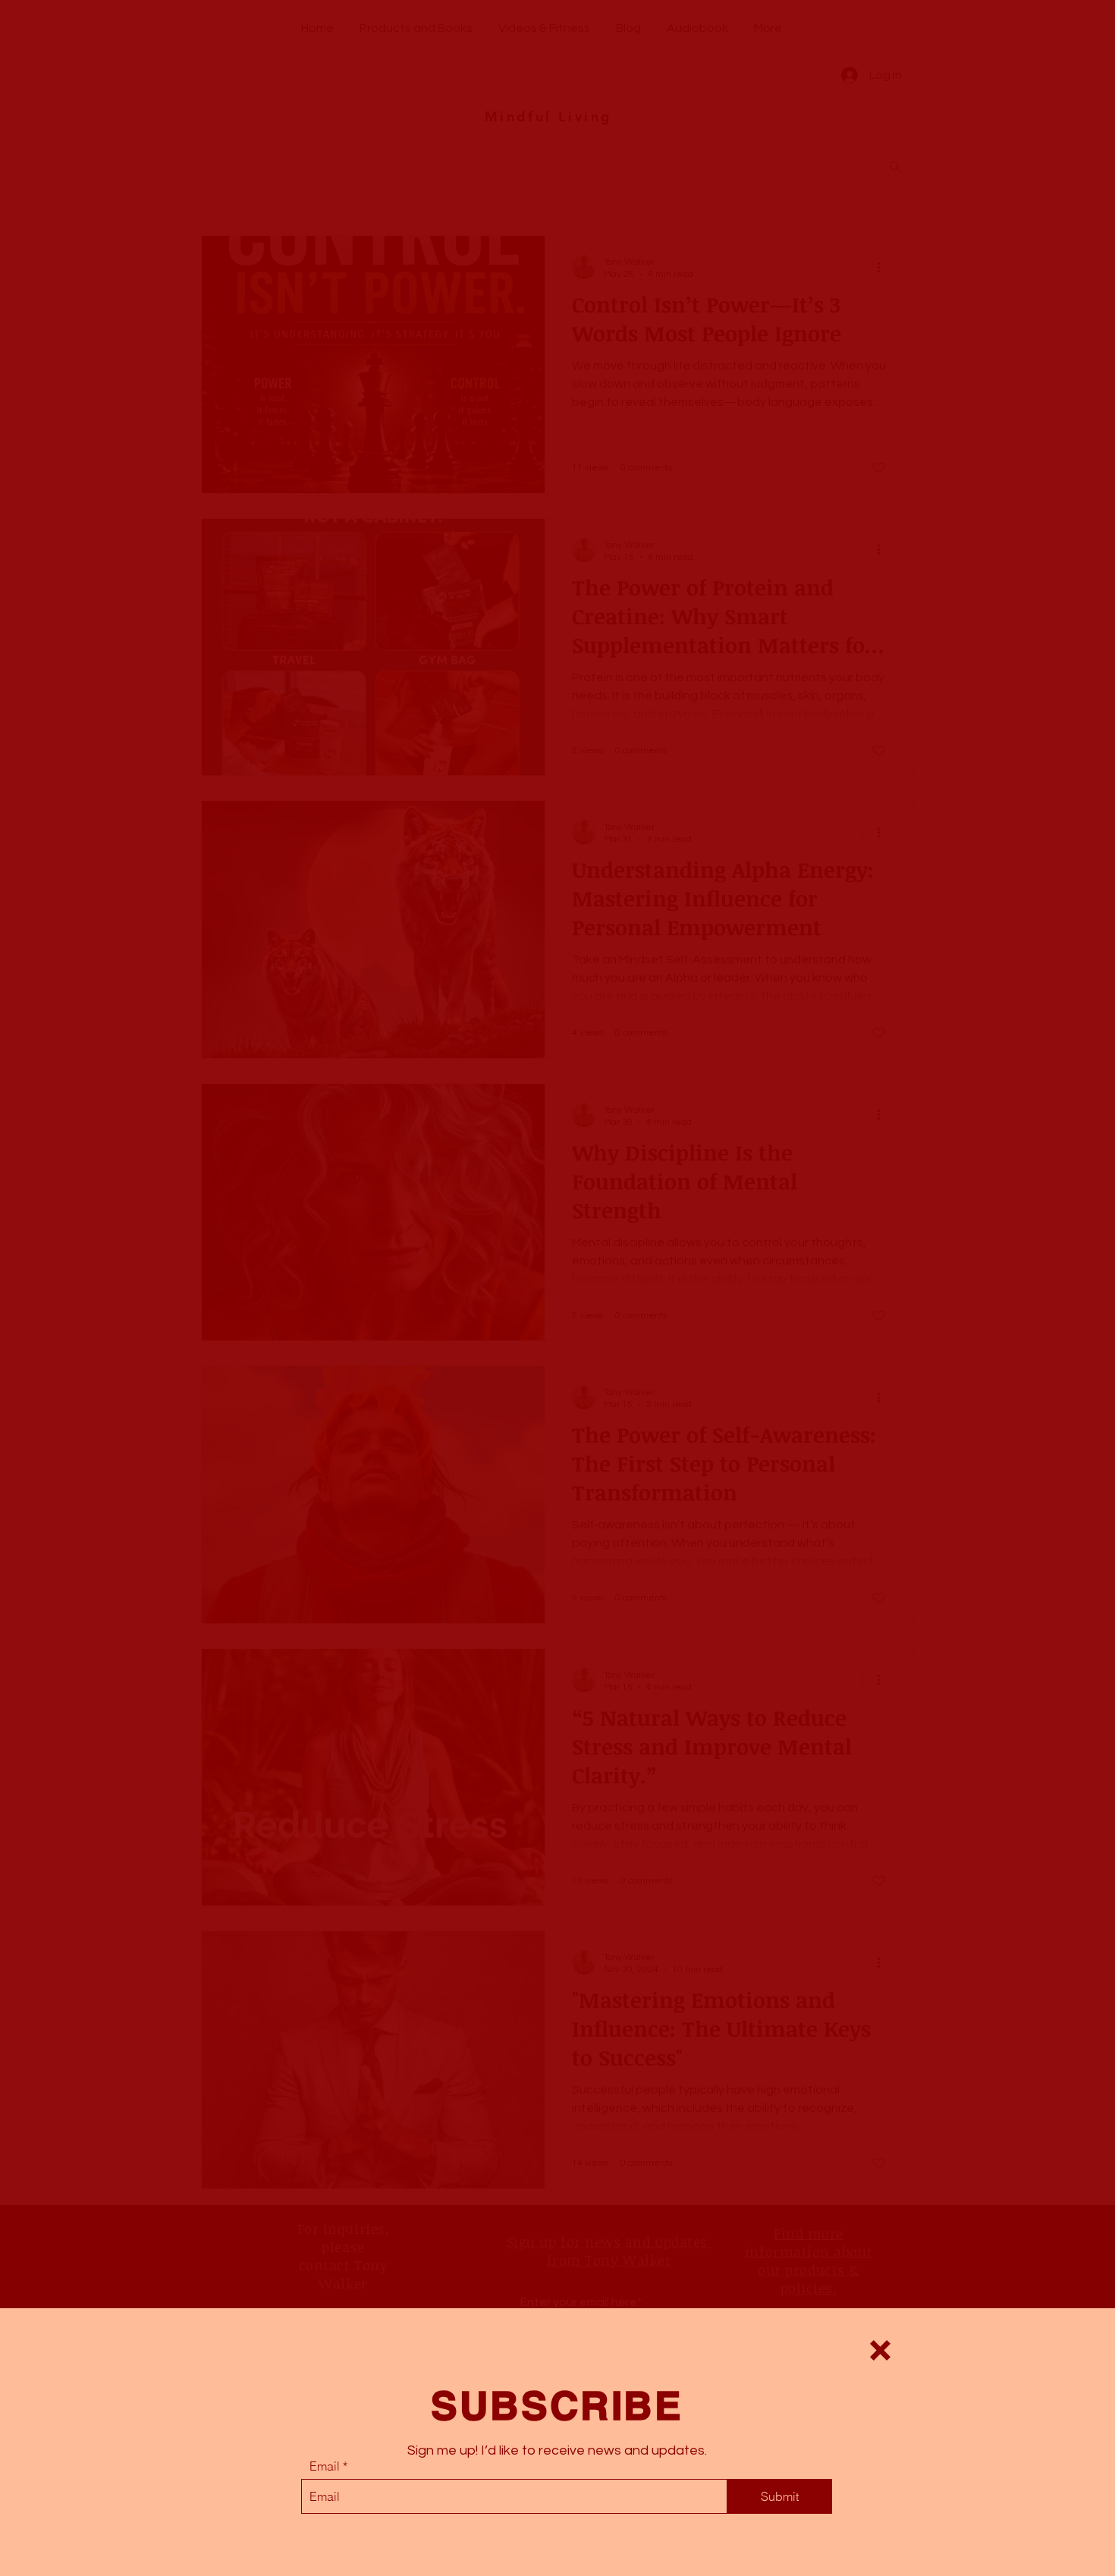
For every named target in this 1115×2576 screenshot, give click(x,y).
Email (325, 2466)
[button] (880, 2350)
